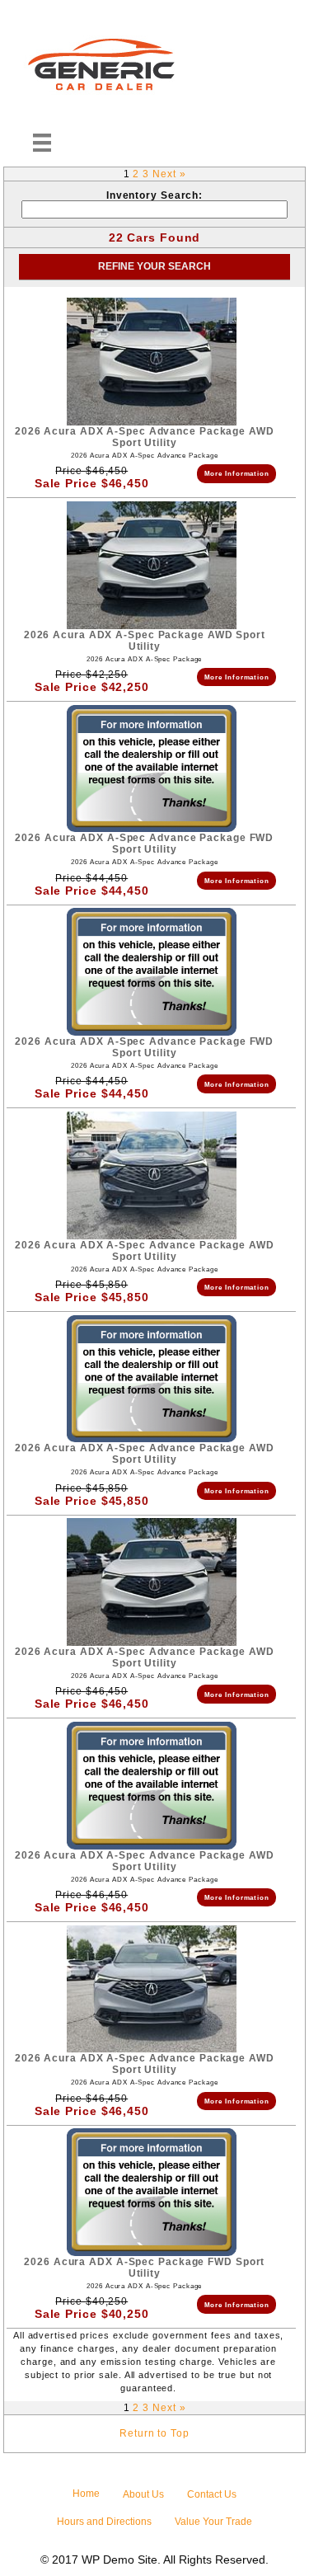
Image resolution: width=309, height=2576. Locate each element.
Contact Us (212, 2494)
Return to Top (154, 2433)
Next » (169, 174)
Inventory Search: (154, 195)
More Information (237, 473)
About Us (143, 2494)
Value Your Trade (213, 2522)
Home (86, 2494)
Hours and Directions (104, 2522)
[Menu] (42, 143)
